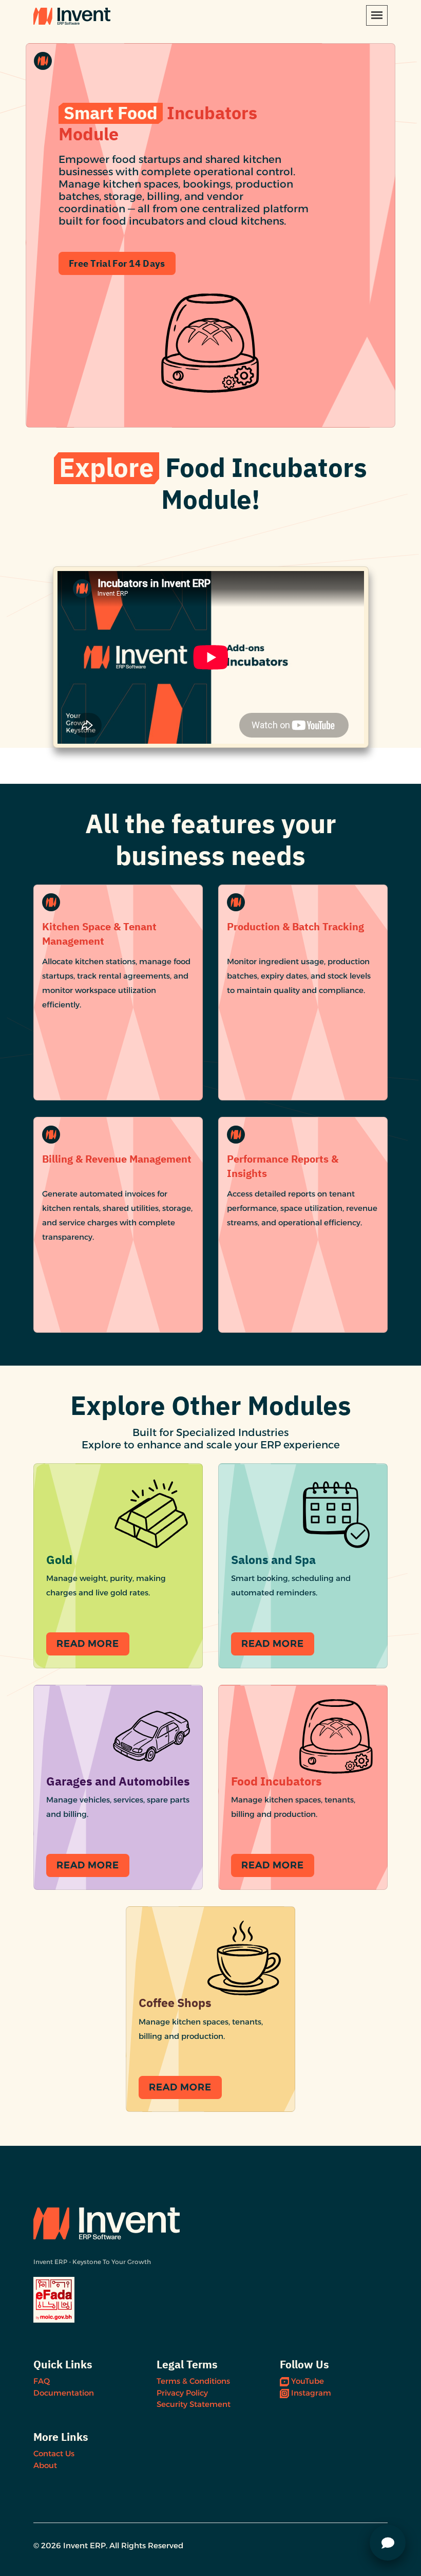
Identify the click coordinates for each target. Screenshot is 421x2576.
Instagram (311, 2393)
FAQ (42, 2381)
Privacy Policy (182, 2393)
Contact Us (54, 2453)
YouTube (308, 2381)
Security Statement (194, 2404)
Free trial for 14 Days (117, 263)
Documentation (64, 2393)
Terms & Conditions (193, 2381)
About (45, 2465)
